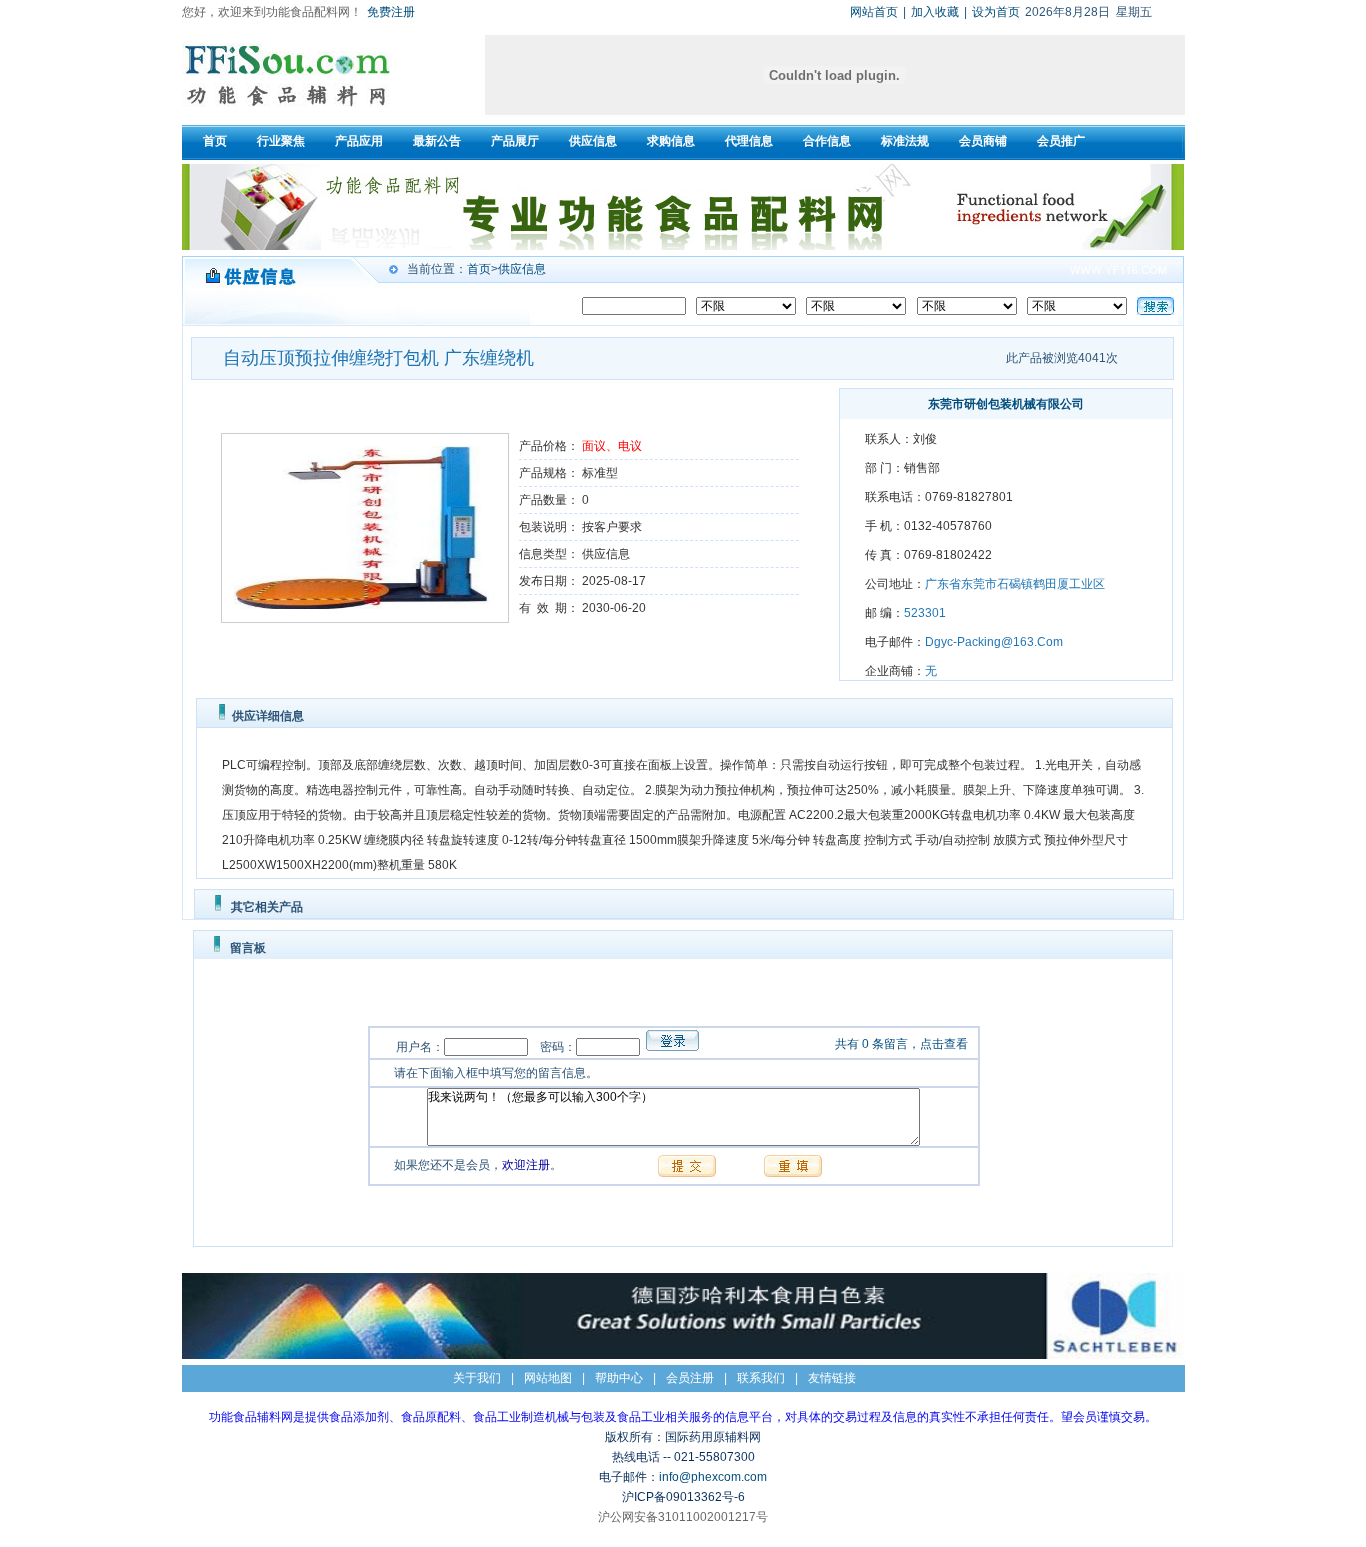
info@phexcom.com (713, 1477)
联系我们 (761, 1378)
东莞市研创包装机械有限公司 (1006, 404)
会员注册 (690, 1378)
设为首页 (996, 12)
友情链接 (832, 1378)
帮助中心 (619, 1378)
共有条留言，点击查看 (901, 1044)
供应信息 (522, 269)
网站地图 (548, 1378)
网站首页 (874, 12)
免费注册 (391, 12)
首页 (479, 269)
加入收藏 (935, 12)
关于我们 (477, 1378)
